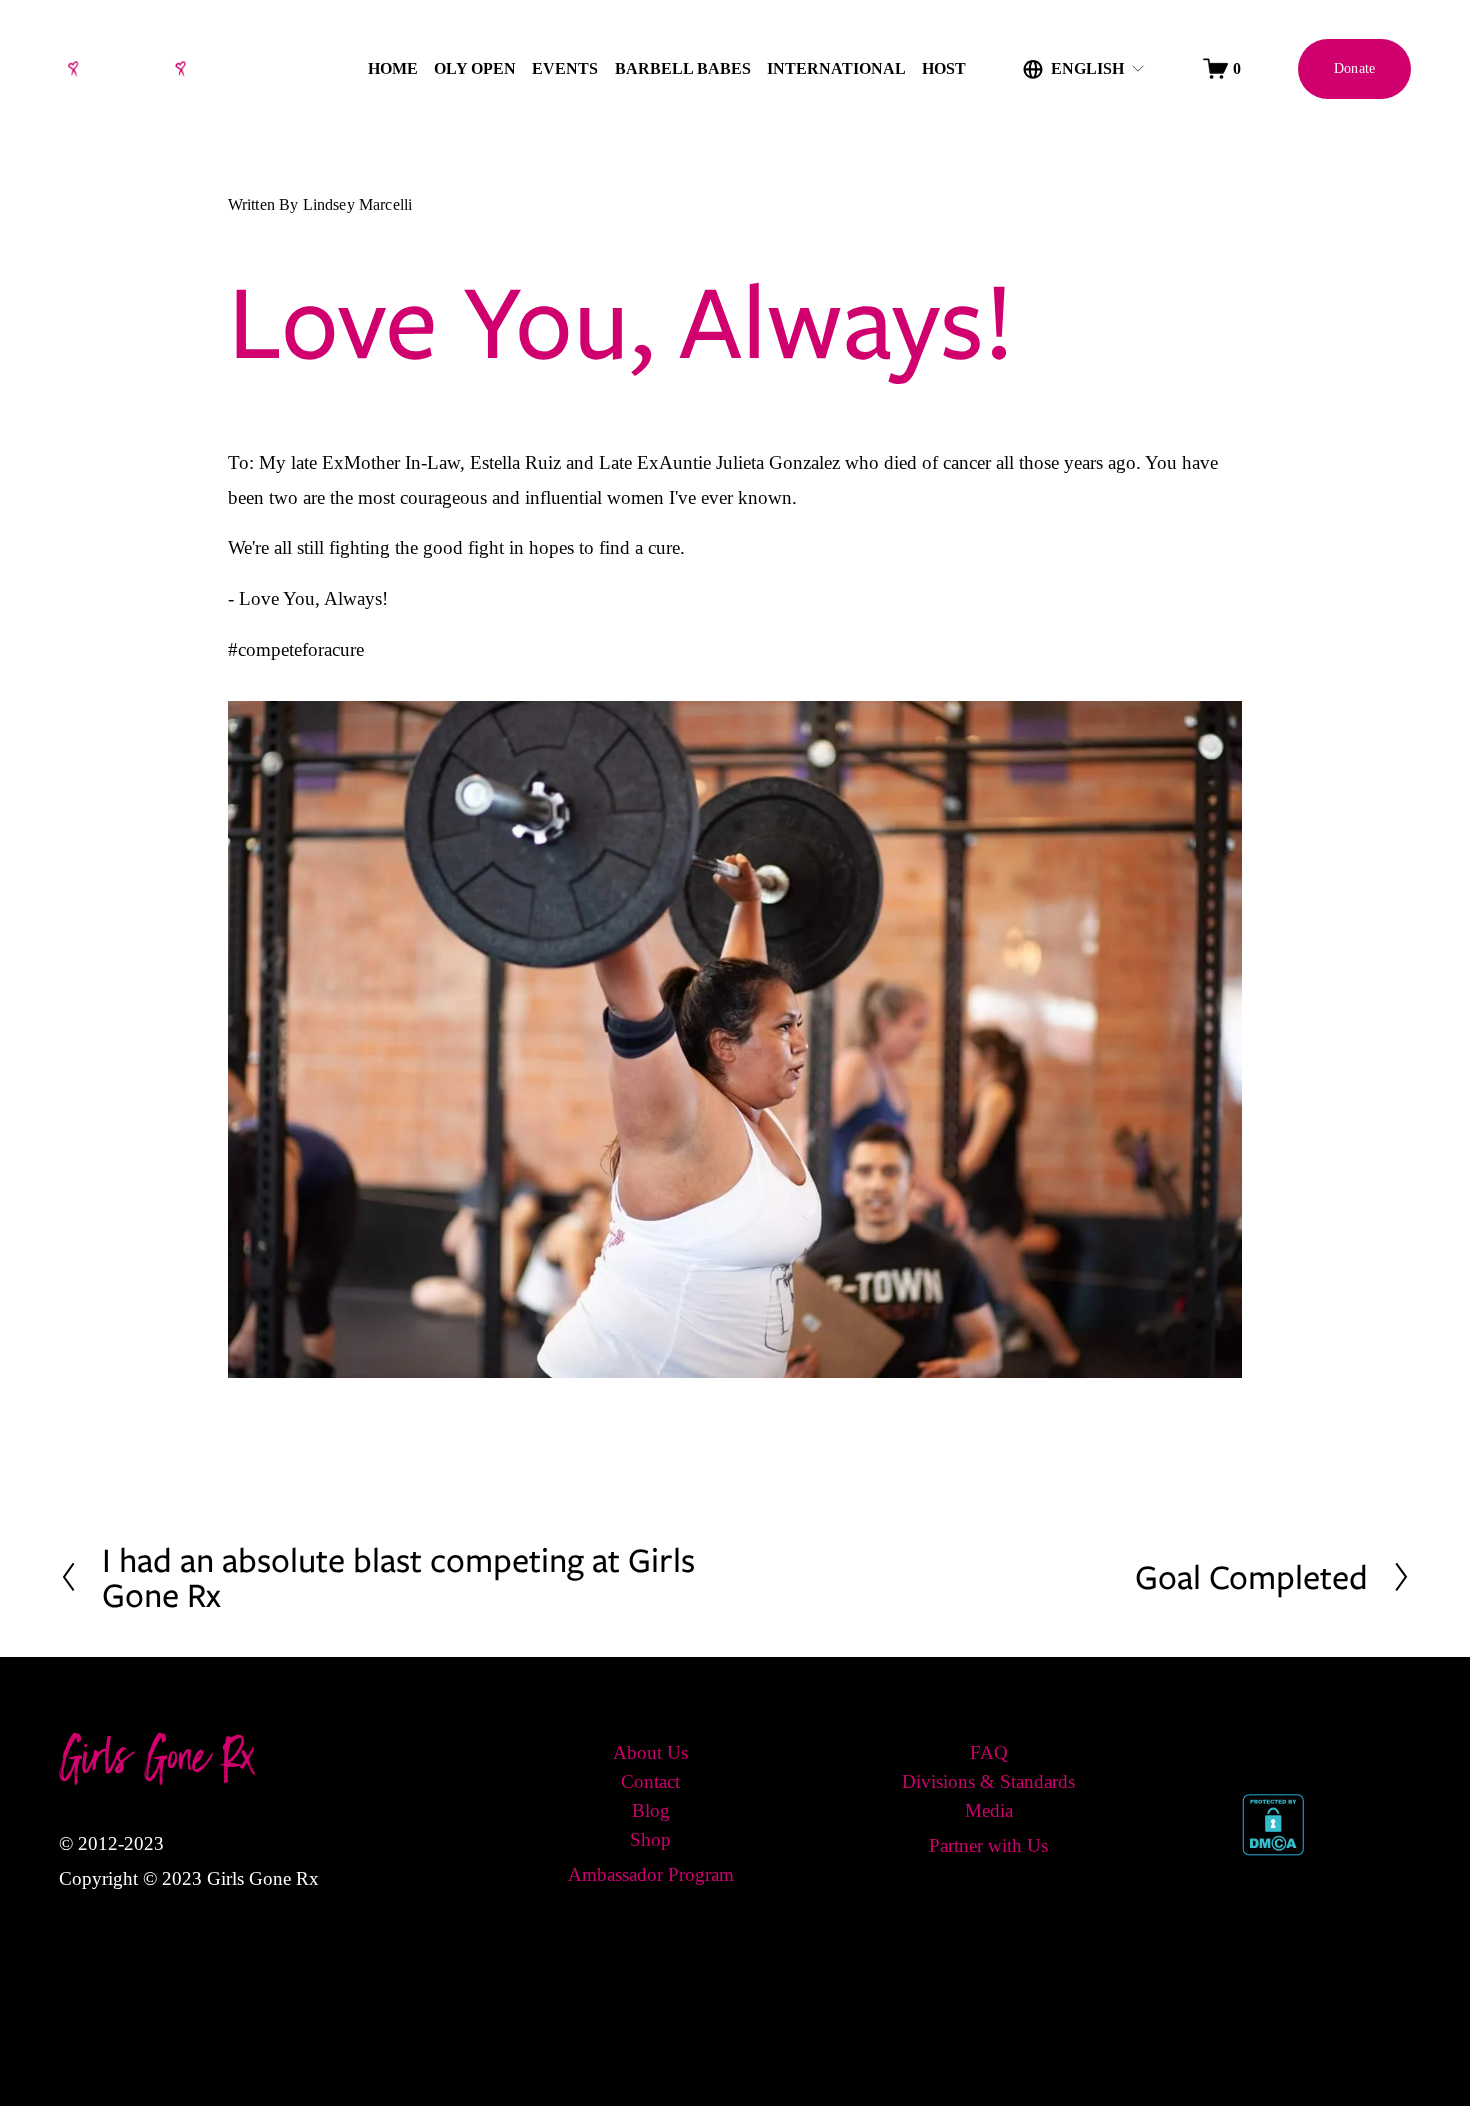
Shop (650, 1839)
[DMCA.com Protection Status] (1273, 1849)
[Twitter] (1299, 1750)
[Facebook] (1255, 1750)
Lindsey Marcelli (358, 204)
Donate (1355, 68)
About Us (650, 1752)
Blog (651, 1810)
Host (944, 68)
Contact (650, 1781)
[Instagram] (1343, 1750)
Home (393, 68)
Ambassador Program (651, 1874)
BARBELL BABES (683, 68)
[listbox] (1084, 68)
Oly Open (475, 68)
